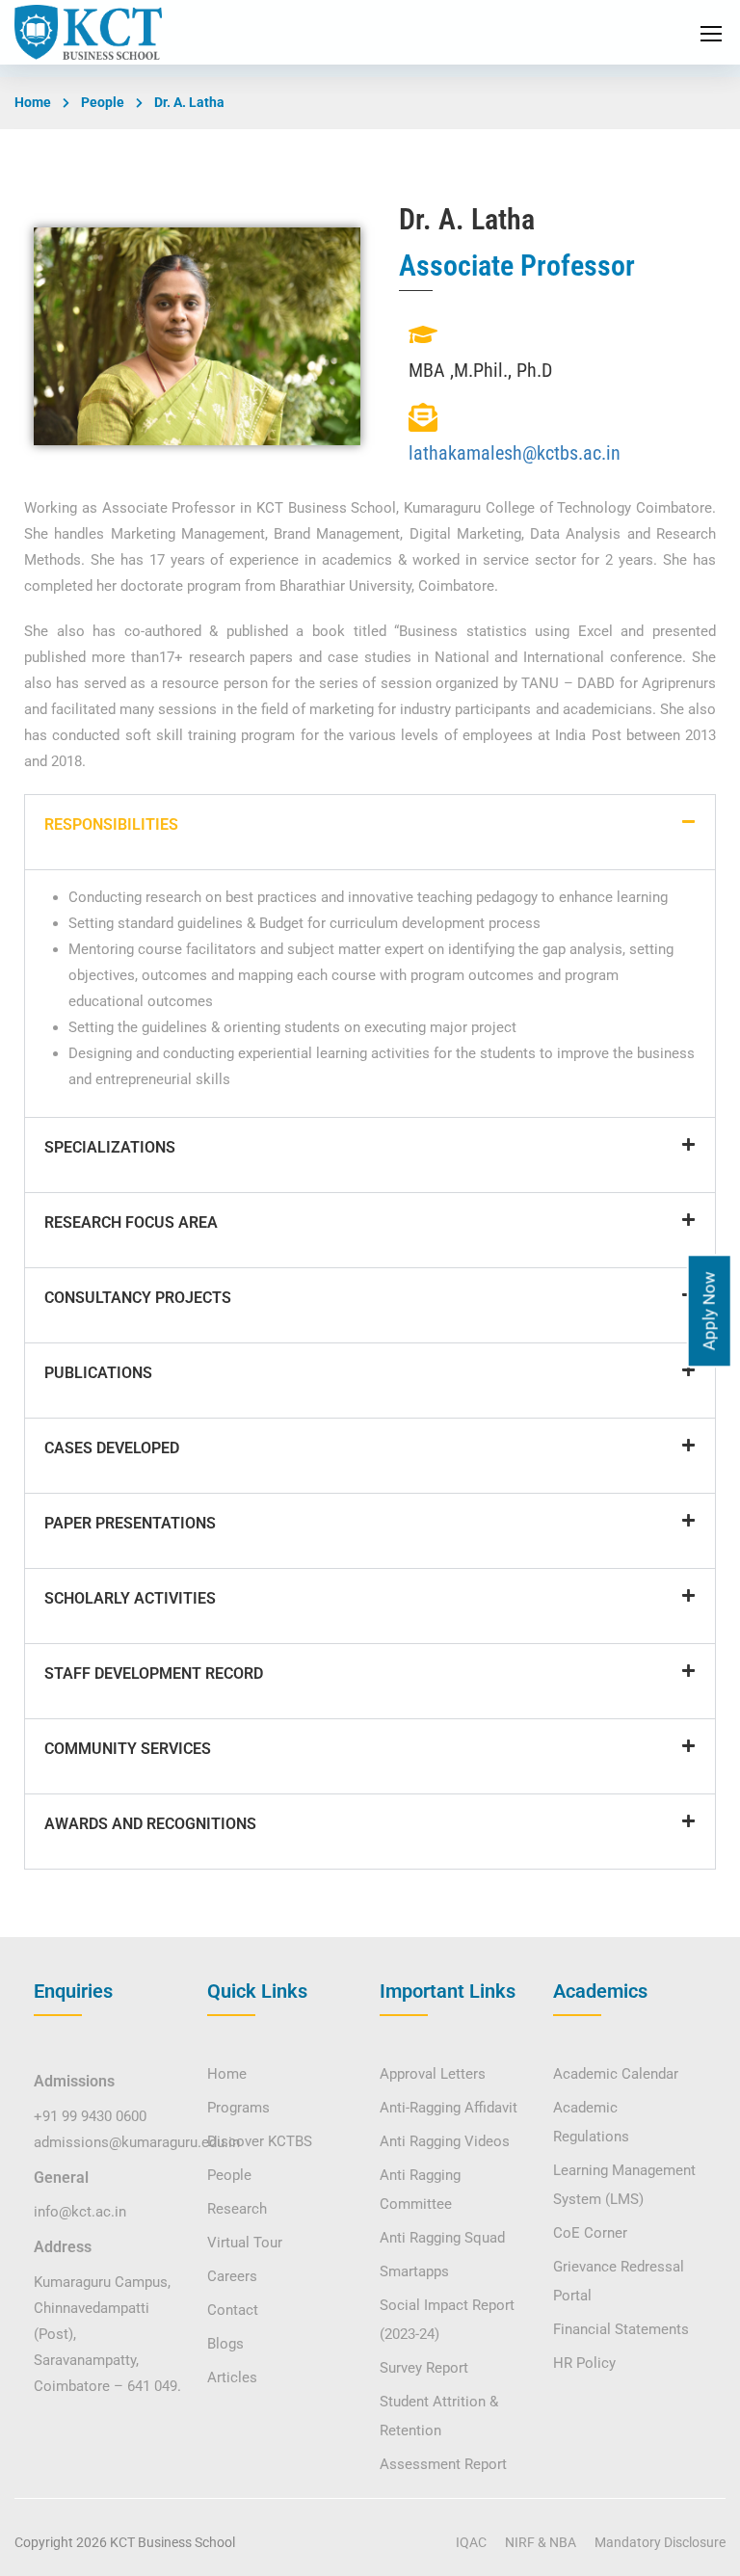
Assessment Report (443, 2464)
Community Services (128, 1749)
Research (237, 2209)
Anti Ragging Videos (445, 2141)
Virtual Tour (245, 2243)
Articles (232, 2377)
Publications (98, 1373)
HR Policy (584, 2363)
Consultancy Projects (138, 1298)
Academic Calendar (616, 2074)
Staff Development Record (154, 1673)
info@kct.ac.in (80, 2212)
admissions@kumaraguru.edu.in (137, 2142)
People (103, 102)
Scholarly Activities (130, 1598)
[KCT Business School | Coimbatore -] (88, 32)
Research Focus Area (131, 1222)
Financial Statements (621, 2329)
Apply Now (709, 1311)
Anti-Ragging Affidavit (449, 2108)
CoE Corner (590, 2233)
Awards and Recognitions (150, 1824)
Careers (232, 2276)
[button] (370, 832)
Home (33, 102)
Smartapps (414, 2271)
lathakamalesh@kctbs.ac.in (515, 453)
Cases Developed (112, 1448)
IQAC (471, 2542)
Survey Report (424, 2368)
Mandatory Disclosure (660, 2542)
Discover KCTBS (260, 2141)
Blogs (225, 2344)
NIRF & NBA (541, 2542)
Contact (233, 2310)
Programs (238, 2108)
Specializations (110, 1147)
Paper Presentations (130, 1523)
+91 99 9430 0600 (90, 2116)
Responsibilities (111, 824)
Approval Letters (433, 2074)
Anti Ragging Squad (442, 2238)
